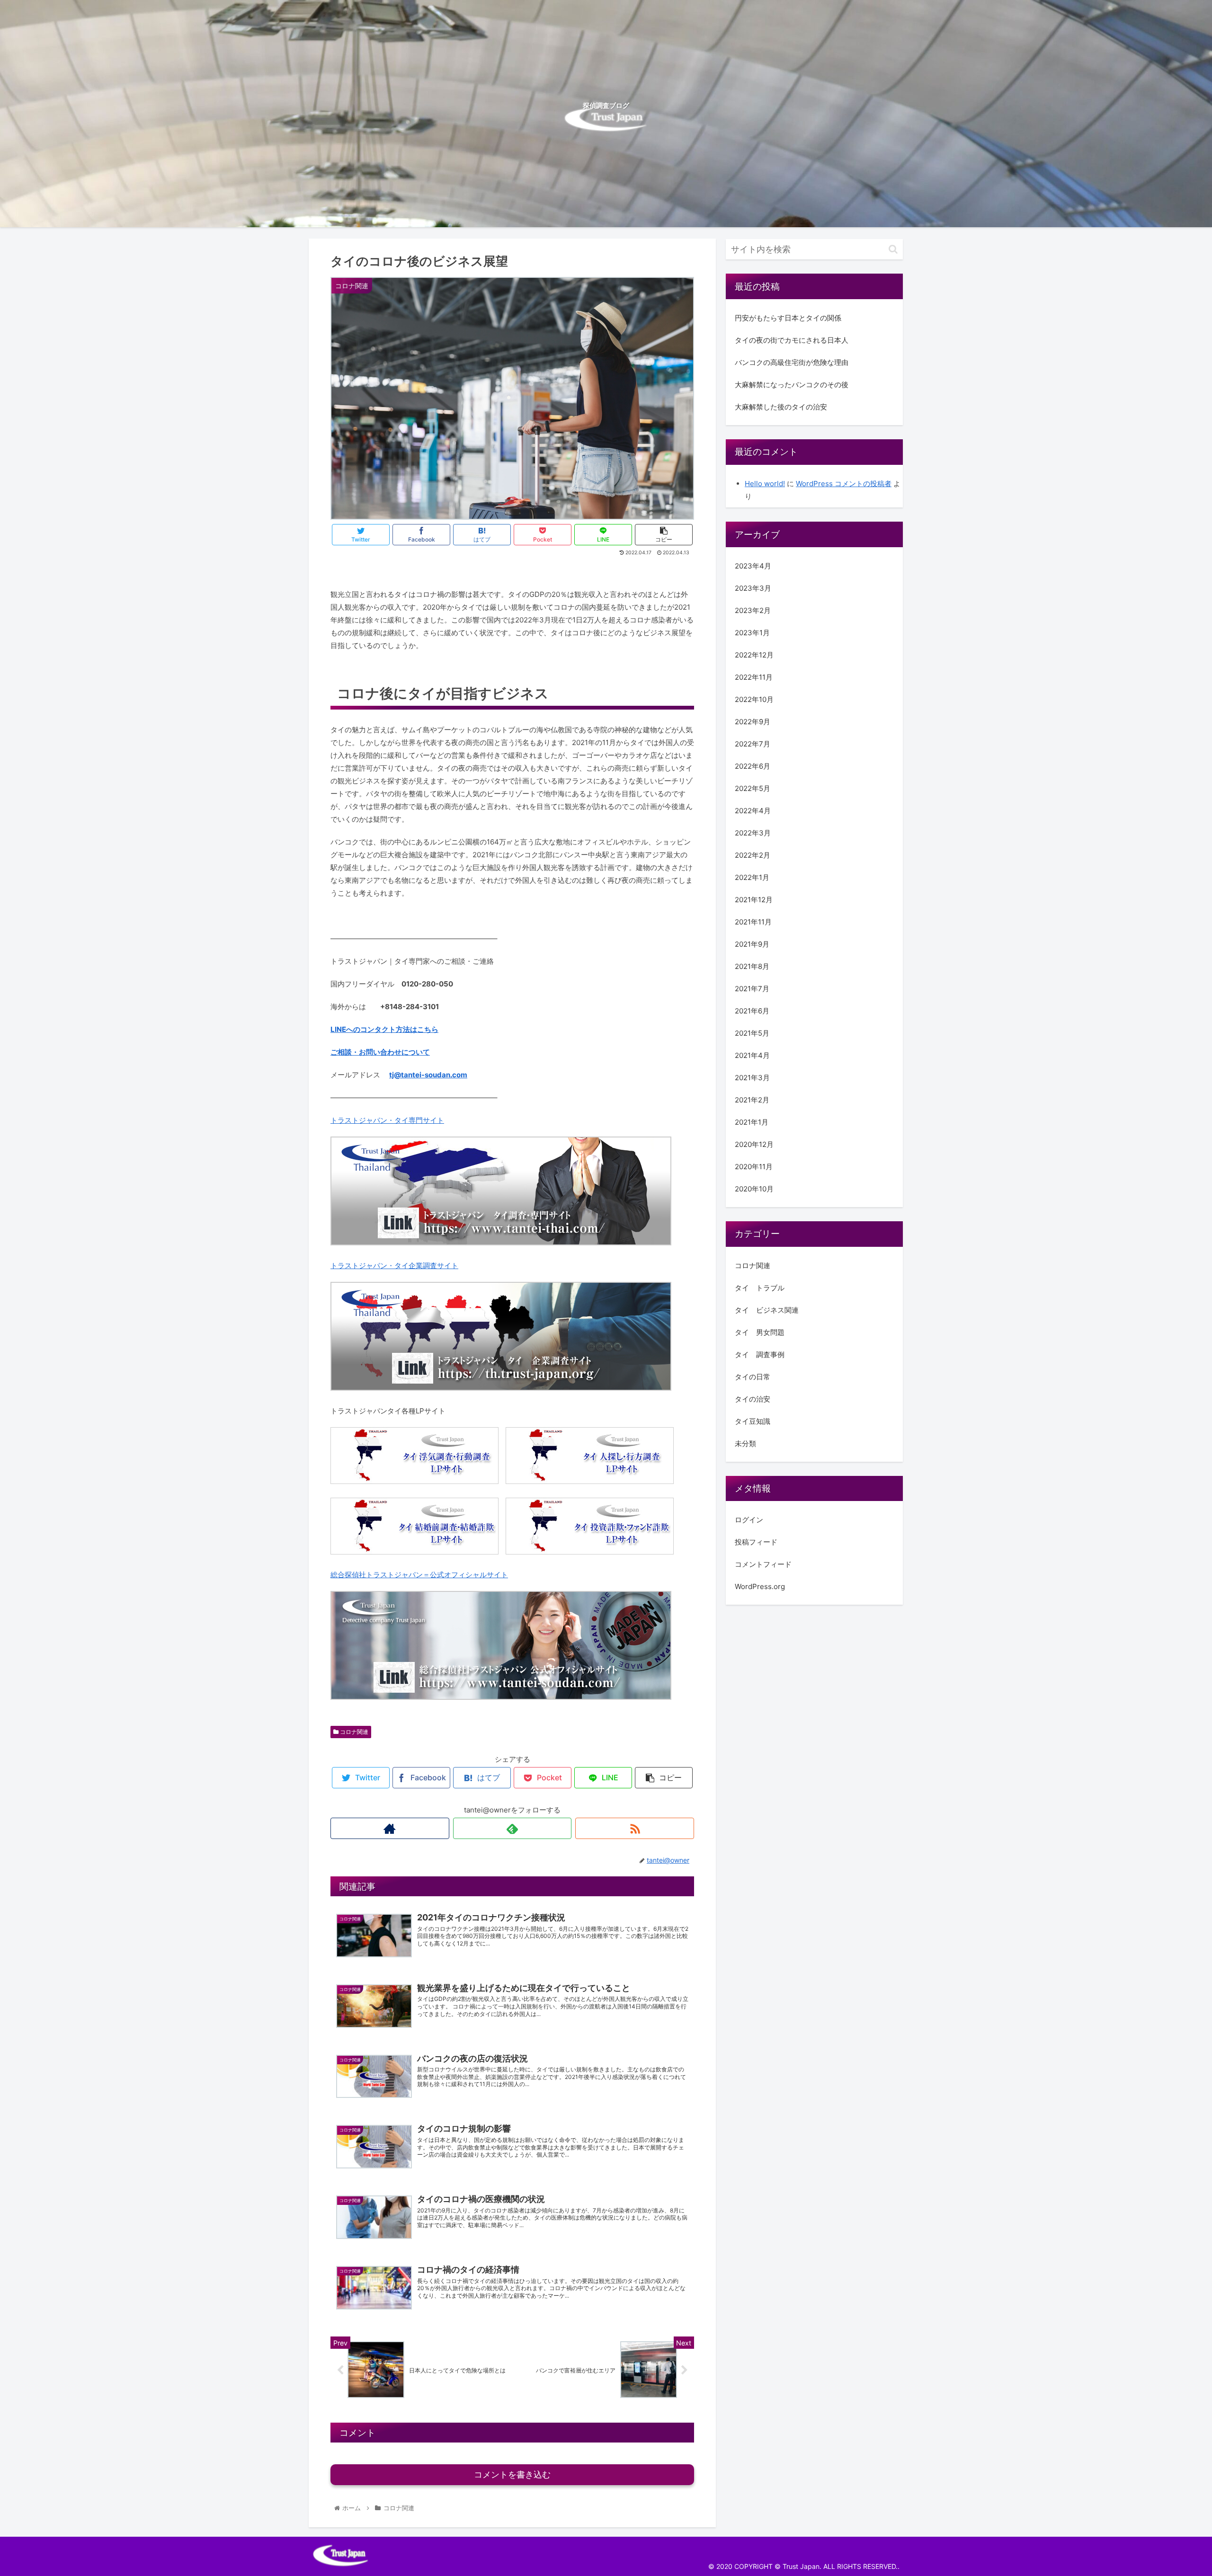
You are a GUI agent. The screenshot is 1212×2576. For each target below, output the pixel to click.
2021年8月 (752, 966)
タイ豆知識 (753, 1421)
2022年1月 (752, 877)
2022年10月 (754, 699)
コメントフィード (763, 1564)
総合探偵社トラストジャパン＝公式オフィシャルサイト (419, 1575)
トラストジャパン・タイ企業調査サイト (394, 1266)
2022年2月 (753, 855)
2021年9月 (752, 944)
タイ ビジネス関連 (767, 1310)
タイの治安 (753, 1399)
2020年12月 (754, 1144)
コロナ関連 (353, 1732)
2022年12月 (754, 654)
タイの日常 (753, 1376)
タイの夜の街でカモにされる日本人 (792, 340)
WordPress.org (760, 1586)
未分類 (745, 1443)
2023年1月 (752, 632)
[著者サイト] (390, 1828)
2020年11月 (754, 1166)
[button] (893, 249)
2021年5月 (752, 1033)
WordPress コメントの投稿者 (844, 484)
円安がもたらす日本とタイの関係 (788, 318)
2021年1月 (752, 1122)
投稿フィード (756, 1542)
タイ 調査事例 (760, 1354)
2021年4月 (752, 1055)
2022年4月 (753, 810)
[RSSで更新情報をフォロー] (635, 1828)
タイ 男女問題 (760, 1332)
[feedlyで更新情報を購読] (512, 1828)
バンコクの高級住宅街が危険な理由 (792, 362)
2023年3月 (753, 588)
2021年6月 (752, 1010)
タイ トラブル (760, 1287)
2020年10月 (754, 1188)
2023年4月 (753, 565)
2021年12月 (754, 899)
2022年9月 (753, 721)
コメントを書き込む (512, 2475)
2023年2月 (753, 610)
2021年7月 (752, 988)
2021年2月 (752, 1099)
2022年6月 (753, 766)
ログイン (749, 1520)
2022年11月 (754, 677)
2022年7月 (753, 743)
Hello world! (765, 484)
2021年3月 (752, 1077)
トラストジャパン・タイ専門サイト (387, 1120)
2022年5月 (753, 788)
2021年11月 (753, 921)
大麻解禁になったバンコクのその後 (792, 385)
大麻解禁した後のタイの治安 (781, 407)
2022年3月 (753, 832)
